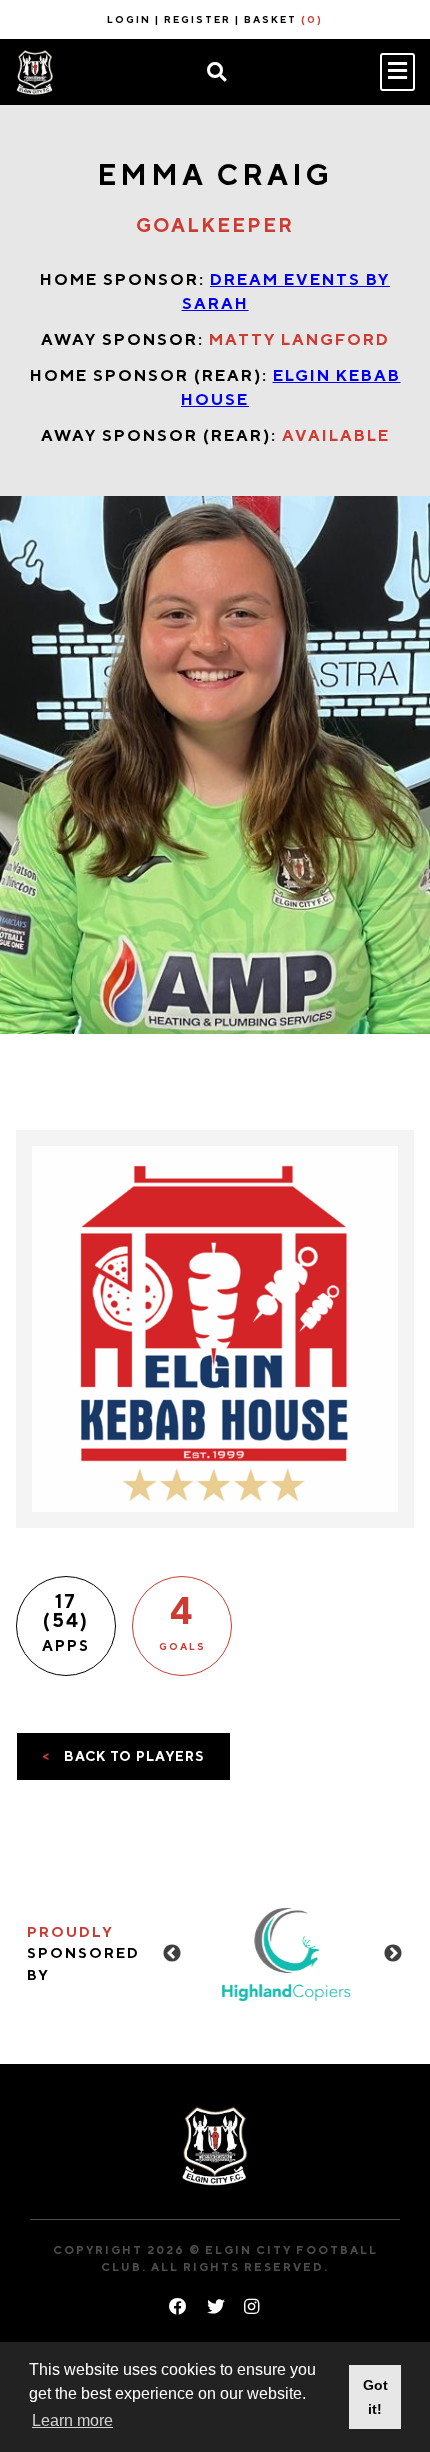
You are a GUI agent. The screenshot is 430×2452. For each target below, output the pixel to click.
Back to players (123, 1756)
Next (393, 1954)
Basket (283, 19)
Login (129, 19)
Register (197, 19)
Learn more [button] (72, 2420)
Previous (172, 1954)
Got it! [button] (375, 2397)
